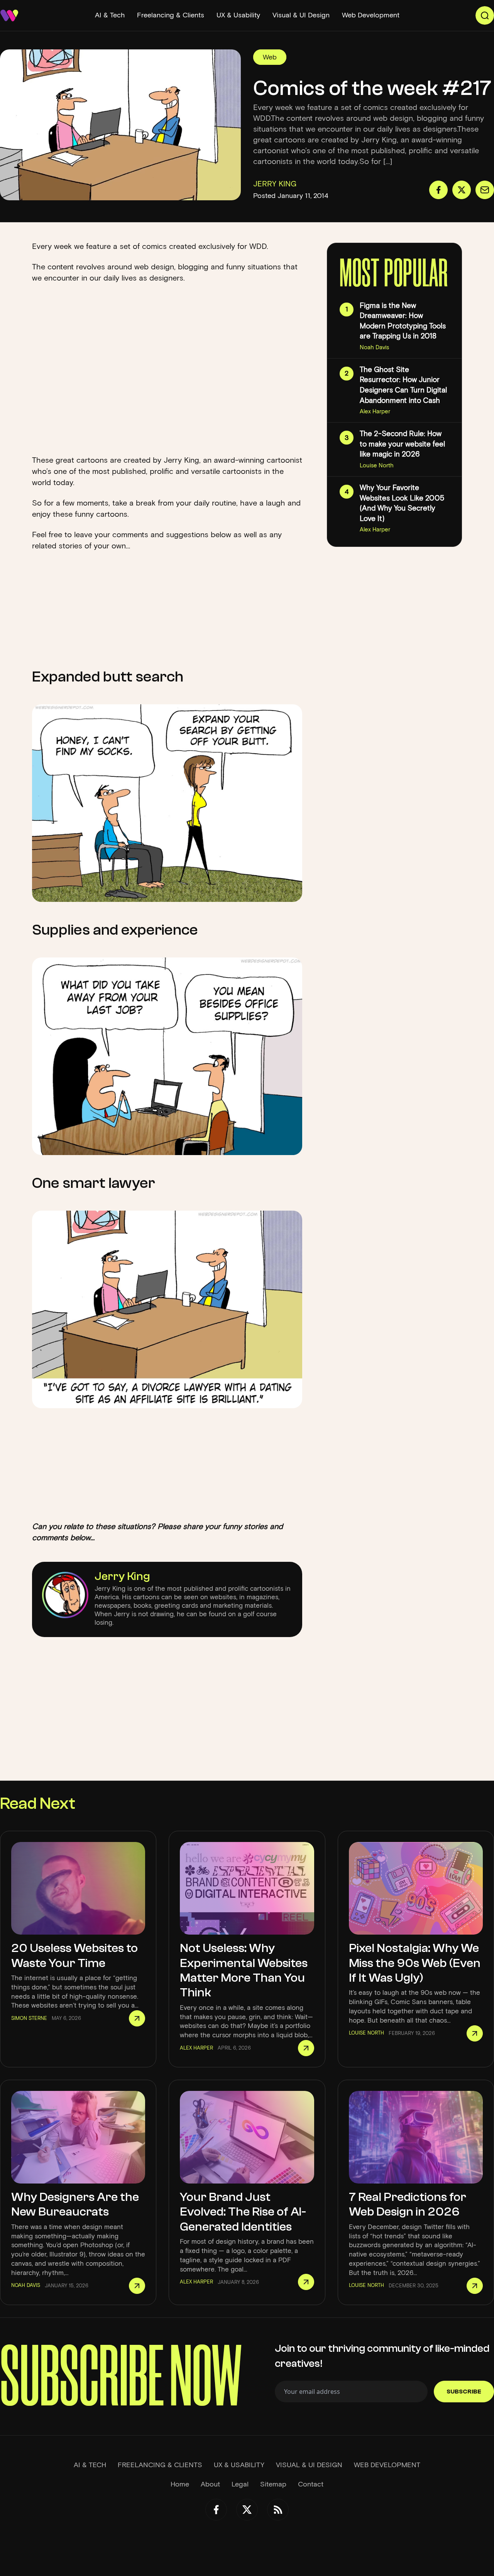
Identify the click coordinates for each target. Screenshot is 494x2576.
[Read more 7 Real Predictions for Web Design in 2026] (475, 2286)
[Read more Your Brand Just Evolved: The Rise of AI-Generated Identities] (306, 2282)
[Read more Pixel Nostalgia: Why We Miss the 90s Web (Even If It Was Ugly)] (475, 2033)
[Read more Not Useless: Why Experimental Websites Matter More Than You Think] (306, 2048)
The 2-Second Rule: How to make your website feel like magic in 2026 (402, 444)
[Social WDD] (216, 2510)
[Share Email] (485, 190)
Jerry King (122, 1576)
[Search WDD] (485, 15)
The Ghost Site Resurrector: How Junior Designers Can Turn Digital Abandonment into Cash (403, 385)
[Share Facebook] (438, 190)
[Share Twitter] (462, 190)
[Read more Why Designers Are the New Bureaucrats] (137, 2286)
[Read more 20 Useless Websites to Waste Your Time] (137, 2018)
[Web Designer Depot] (9, 15)
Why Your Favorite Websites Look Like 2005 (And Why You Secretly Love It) (402, 503)
